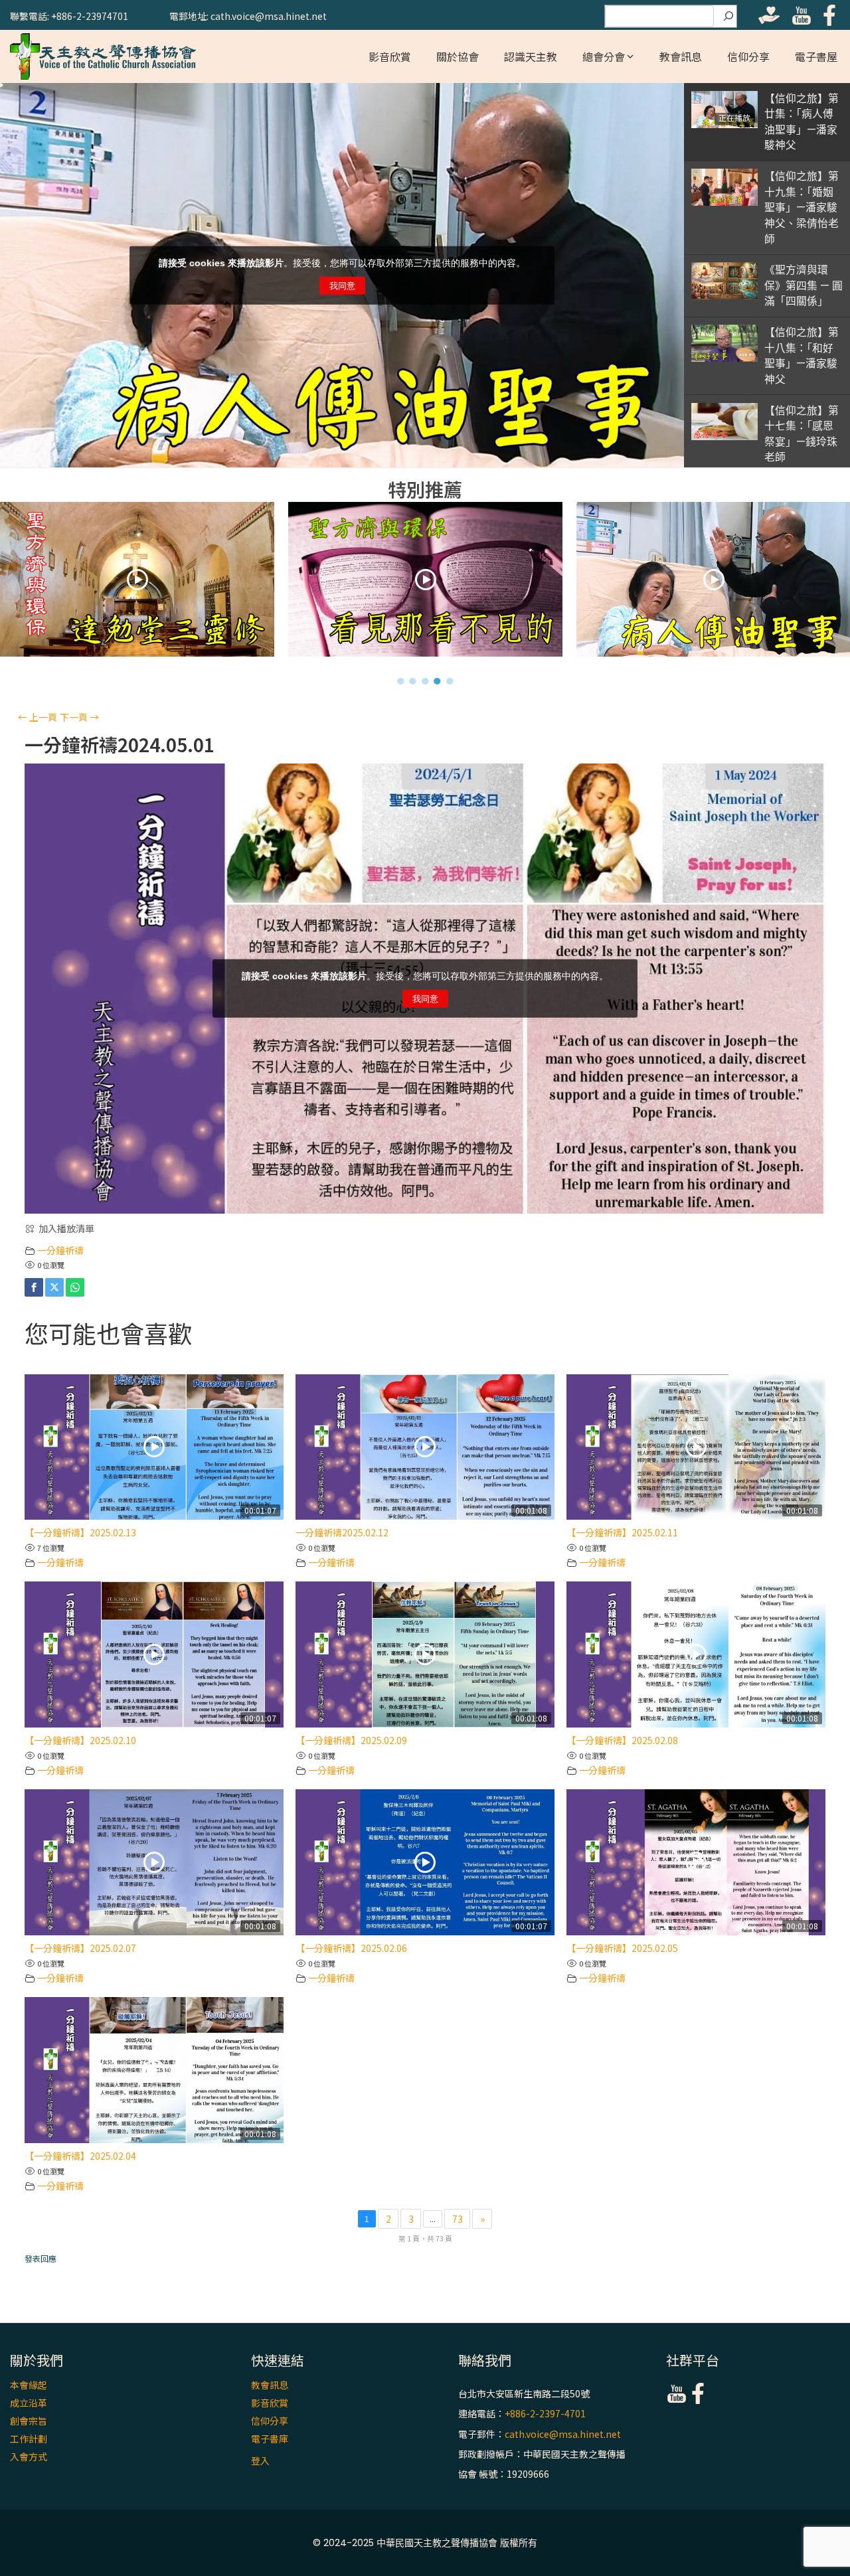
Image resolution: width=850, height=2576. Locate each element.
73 (458, 2219)
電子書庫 (270, 2439)
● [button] (401, 681)
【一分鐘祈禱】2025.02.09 (351, 1740)
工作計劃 (29, 2439)
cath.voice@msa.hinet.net (563, 2434)
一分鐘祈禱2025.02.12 (342, 1532)
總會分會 (604, 56)
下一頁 (79, 717)
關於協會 (458, 56)
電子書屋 (816, 56)
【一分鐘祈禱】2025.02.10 (80, 1740)
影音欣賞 (390, 56)
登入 (260, 2460)
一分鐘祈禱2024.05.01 (120, 745)
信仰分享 (748, 56)
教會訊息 (681, 56)
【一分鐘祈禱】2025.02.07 (80, 1948)
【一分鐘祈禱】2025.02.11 (622, 1532)
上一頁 (38, 717)
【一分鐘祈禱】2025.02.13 (80, 1532)
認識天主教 (531, 56)
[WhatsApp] (75, 1287)
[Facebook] (34, 1287)
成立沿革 (29, 2403)
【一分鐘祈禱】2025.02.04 (80, 2156)
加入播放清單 (66, 1228)
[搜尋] (728, 17)
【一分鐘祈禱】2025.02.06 (351, 1948)
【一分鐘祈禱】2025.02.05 (622, 1948)
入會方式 (29, 2456)
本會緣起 (29, 2385)
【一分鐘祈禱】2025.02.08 (622, 1740)
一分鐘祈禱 (60, 1250)
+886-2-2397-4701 (545, 2414)
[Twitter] (54, 1287)
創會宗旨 (29, 2421)
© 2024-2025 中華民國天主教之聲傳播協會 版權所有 (425, 2543)
